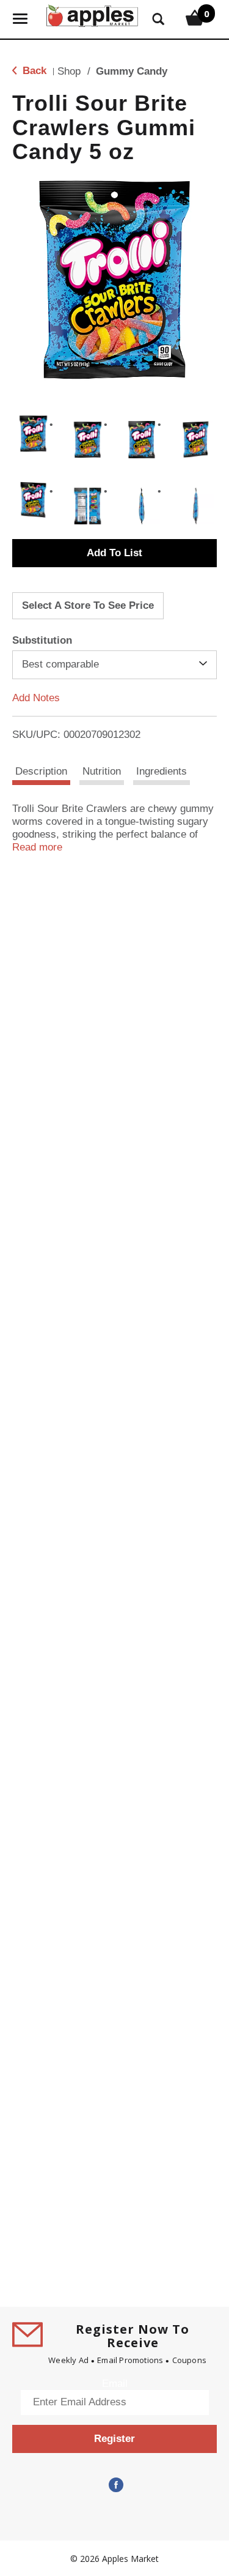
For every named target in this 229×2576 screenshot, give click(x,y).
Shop (69, 71)
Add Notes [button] (36, 697)
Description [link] (41, 771)
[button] (33, 434)
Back (33, 71)
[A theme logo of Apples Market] (92, 14)
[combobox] (114, 664)
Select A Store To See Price (88, 605)
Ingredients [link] (162, 771)
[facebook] (115, 2485)
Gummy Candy (132, 71)
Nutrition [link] (102, 771)
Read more (37, 847)
